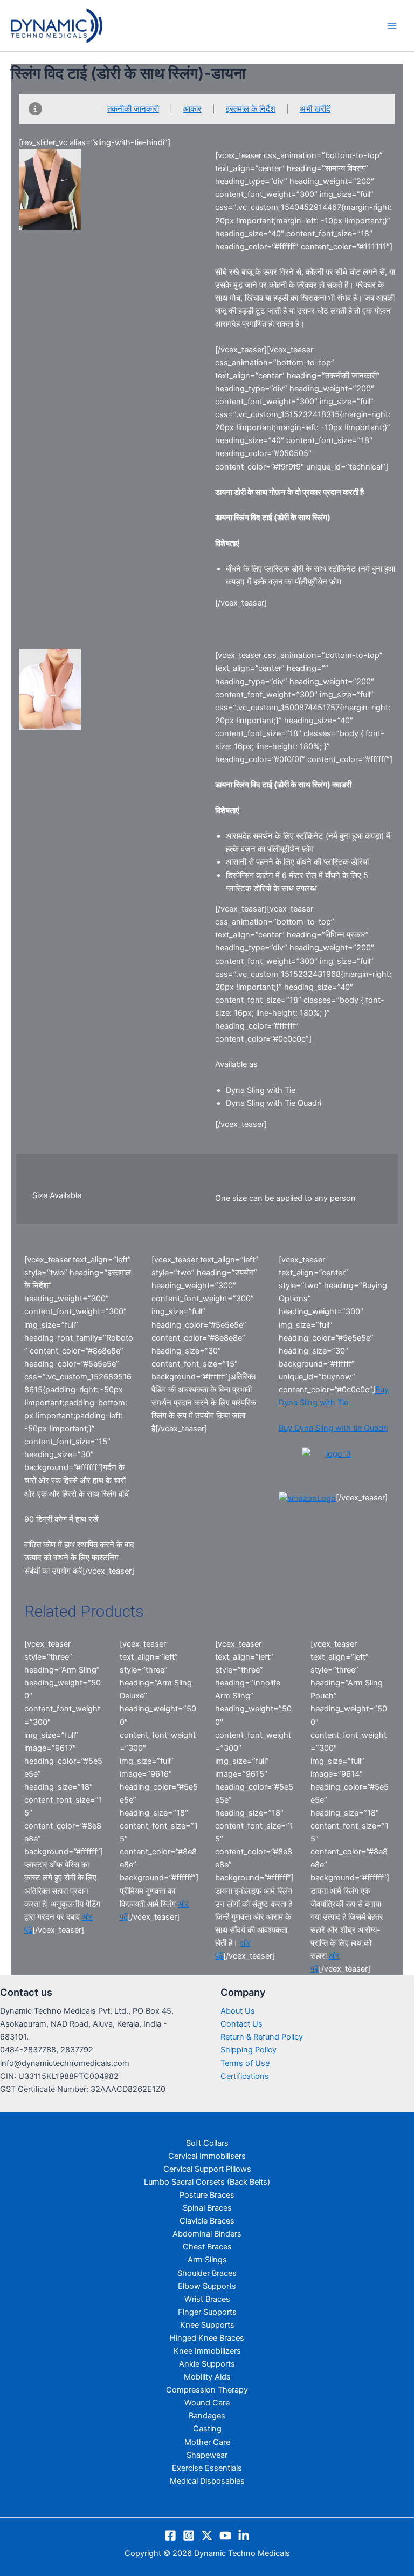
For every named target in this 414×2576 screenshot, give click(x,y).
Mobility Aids (207, 2377)
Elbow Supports (207, 2286)
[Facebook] (170, 2536)
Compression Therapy (207, 2390)
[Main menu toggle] (392, 26)
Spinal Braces (207, 2208)
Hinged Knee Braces (207, 2338)
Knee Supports (207, 2325)
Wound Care (207, 2403)
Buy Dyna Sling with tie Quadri (333, 1428)
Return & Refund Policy (262, 2037)
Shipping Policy (249, 2050)
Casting (207, 2429)
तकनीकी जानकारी (133, 109)
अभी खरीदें (315, 109)
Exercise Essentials (207, 2468)
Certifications (245, 2076)
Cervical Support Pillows (207, 2169)
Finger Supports (207, 2312)
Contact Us (241, 2024)
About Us (238, 2011)
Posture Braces (207, 2195)
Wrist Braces (207, 2299)
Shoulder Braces (207, 2273)
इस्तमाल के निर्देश (251, 109)
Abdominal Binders (207, 2234)
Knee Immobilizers (207, 2351)
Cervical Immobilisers (207, 2156)
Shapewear (207, 2455)
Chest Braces (207, 2247)
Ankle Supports (207, 2364)
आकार (192, 109)
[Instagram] (189, 2536)
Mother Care (207, 2442)
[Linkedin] (244, 2536)
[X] (207, 2536)
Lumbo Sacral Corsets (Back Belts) (207, 2182)
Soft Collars (207, 2143)
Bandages (207, 2416)
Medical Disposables (207, 2481)
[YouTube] (225, 2536)
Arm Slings (207, 2260)
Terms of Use (245, 2063)
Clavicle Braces (207, 2221)
